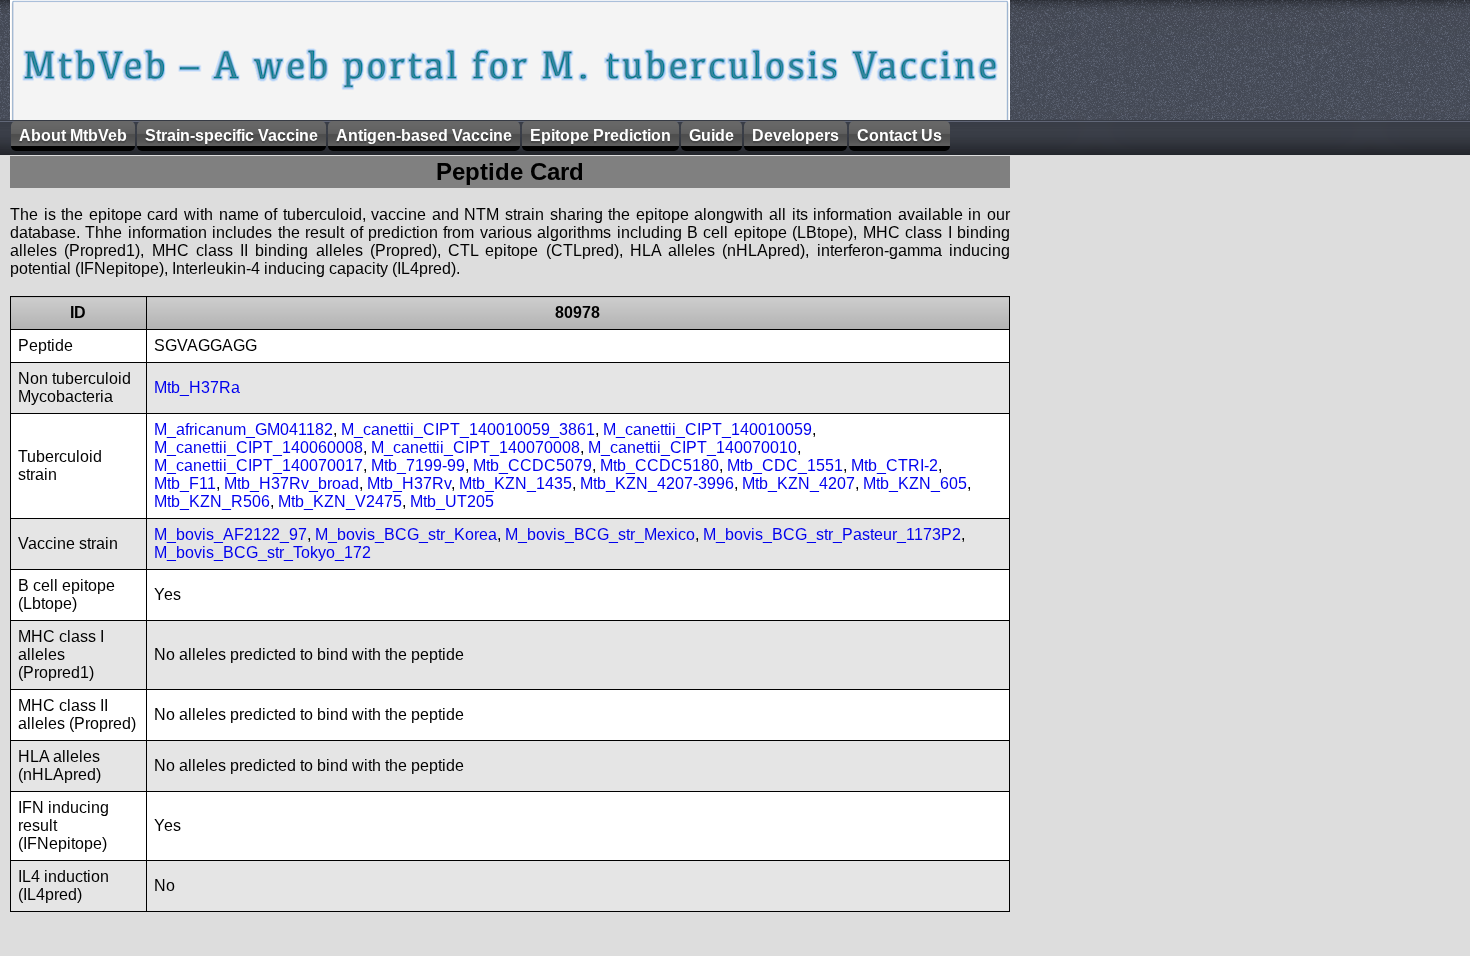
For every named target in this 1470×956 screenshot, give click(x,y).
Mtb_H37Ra (197, 387)
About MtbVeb (73, 135)
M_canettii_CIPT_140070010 (692, 447)
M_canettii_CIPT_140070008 (475, 447)
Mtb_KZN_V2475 (340, 501)
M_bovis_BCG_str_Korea (406, 534)
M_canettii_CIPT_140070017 (258, 465)
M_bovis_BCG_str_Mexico (600, 534)
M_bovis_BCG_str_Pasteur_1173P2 (832, 534)
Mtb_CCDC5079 (532, 465)
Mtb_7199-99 (418, 465)
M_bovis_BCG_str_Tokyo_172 (262, 552)
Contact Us (899, 135)
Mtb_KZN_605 (915, 483)
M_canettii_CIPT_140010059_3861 (468, 429)
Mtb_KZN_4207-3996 (657, 483)
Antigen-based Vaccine (424, 135)
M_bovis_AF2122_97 (230, 534)
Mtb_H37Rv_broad (291, 483)
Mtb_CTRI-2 (894, 465)
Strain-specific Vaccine (231, 135)
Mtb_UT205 (452, 501)
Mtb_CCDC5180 (659, 465)
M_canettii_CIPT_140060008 (258, 447)
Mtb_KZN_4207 (798, 483)
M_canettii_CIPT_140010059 (707, 429)
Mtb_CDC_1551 (785, 465)
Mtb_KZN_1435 (515, 483)
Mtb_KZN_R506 (212, 501)
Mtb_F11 (185, 483)
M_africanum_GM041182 (243, 429)
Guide (711, 135)
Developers (795, 135)
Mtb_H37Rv (409, 483)
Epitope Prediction (600, 135)
